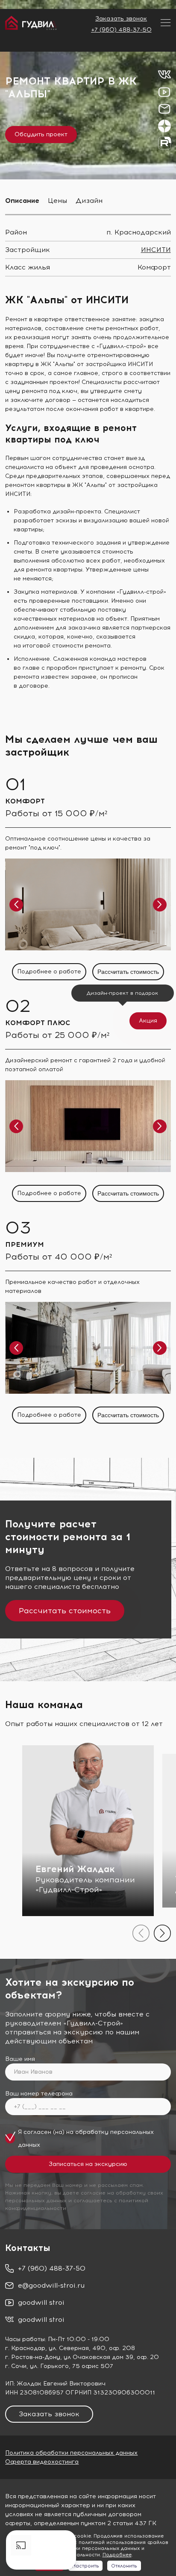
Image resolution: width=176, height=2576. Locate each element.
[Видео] (41, 2550)
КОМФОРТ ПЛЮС (38, 1023)
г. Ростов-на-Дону (33, 2357)
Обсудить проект (41, 134)
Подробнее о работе (49, 971)
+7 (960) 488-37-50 (121, 30)
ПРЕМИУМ (25, 1244)
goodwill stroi (41, 2302)
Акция (148, 1021)
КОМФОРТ (25, 801)
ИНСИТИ (156, 250)
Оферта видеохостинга (42, 2462)
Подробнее (117, 2555)
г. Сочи (16, 2366)
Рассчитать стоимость (128, 972)
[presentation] (141, 1933)
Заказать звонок (121, 19)
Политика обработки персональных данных (71, 2453)
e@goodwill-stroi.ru (51, 2285)
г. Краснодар (25, 2348)
